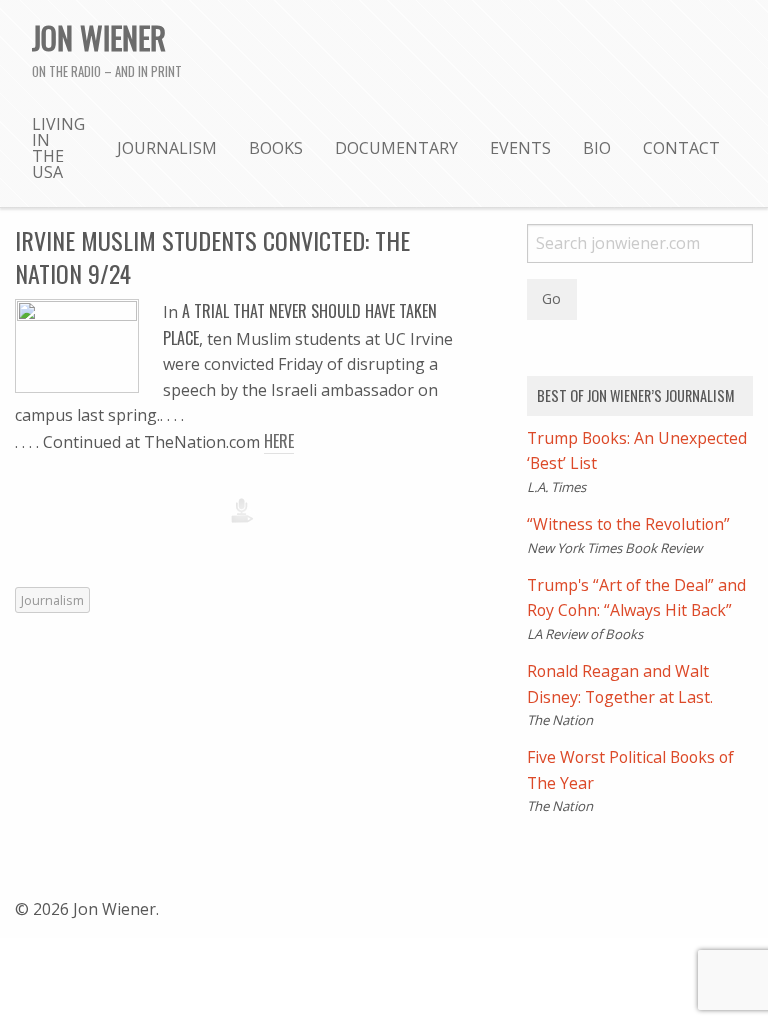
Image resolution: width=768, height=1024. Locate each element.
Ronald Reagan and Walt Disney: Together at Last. (620, 684)
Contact (681, 148)
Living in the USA (58, 148)
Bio (597, 148)
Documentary (396, 148)
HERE (279, 441)
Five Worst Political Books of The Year (630, 770)
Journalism (167, 148)
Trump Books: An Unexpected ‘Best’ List (637, 451)
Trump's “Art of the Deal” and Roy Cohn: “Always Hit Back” (636, 598)
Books (276, 148)
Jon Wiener (99, 37)
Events (520, 148)
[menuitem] (58, 147)
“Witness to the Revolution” (628, 524)
